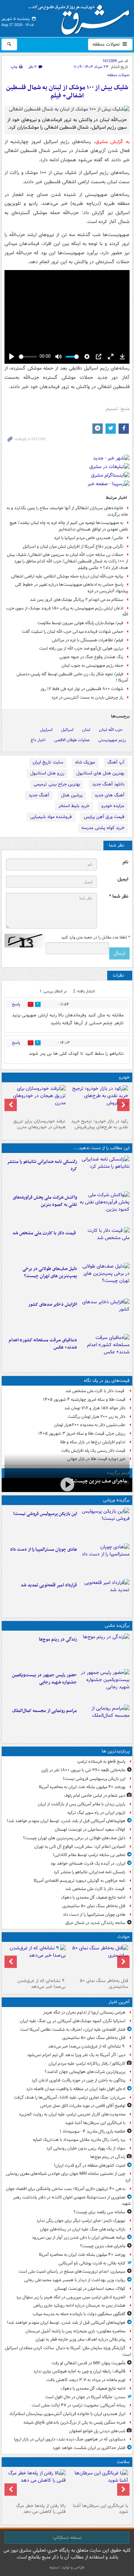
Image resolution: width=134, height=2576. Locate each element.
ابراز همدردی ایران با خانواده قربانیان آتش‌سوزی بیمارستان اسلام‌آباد (67, 2414)
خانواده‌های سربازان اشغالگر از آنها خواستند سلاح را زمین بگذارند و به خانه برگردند (67, 511)
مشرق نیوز (81, 17)
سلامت (123, 2462)
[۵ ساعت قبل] (98, 2485)
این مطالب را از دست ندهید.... (101, 1148)
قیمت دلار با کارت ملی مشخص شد (45, 1233)
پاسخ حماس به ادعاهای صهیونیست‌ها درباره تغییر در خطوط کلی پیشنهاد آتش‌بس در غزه (72, 588)
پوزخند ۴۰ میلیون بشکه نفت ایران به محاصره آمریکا (82, 1787)
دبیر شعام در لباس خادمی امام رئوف (95, 1796)
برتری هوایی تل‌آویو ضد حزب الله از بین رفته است (81, 648)
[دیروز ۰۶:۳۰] (36, 2485)
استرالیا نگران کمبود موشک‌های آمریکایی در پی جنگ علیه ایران (73, 2021)
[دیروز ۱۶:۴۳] (105, 1244)
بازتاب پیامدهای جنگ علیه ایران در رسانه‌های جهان (83, 2229)
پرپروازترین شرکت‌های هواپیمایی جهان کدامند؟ (85, 2072)
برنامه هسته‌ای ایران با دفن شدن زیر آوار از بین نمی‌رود (79, 2237)
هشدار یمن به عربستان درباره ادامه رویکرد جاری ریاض (79, 2305)
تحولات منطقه (107, 44)
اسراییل (46, 730)
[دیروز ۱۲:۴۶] (105, 1596)
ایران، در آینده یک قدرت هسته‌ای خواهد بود (88, 1863)
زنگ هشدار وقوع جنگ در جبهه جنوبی (91, 657)
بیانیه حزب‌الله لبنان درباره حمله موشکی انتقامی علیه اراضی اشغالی (67, 576)
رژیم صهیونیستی (112, 740)
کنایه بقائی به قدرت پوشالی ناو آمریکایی (92, 2263)
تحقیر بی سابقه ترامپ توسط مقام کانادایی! (89, 1855)
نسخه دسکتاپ (67, 2538)
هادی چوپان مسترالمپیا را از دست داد (43, 1549)
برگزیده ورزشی (116, 1500)
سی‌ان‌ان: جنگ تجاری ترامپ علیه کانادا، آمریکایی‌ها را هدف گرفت (70, 2097)
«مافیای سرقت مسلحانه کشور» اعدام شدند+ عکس (43, 1344)
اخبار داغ (38, 740)
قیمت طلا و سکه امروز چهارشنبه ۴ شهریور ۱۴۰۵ (84, 1400)
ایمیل (123, 879)
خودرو (124, 1077)
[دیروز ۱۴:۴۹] (105, 1279)
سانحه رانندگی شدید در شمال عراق (95, 1923)
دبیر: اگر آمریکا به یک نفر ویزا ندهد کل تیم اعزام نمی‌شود (76, 2055)
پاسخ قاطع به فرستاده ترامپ (101, 1762)
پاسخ (16, 1004)
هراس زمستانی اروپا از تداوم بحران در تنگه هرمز (84, 2012)
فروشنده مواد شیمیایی (51, 817)
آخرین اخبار (119, 2002)
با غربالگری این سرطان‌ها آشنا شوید (95, 2123)
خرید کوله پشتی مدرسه (103, 828)
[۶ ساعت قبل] (105, 1650)
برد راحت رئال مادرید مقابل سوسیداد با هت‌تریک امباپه (79, 2140)
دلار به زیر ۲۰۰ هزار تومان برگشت (97, 1417)
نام (125, 862)
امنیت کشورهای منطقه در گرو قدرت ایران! (90, 2165)
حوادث (124, 1937)
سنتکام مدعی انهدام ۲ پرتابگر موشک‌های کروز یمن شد (77, 600)
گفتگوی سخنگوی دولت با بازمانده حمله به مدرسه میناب (79, 2314)
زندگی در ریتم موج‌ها (58, 1639)
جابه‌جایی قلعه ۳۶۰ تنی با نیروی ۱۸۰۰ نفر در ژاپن (83, 1770)
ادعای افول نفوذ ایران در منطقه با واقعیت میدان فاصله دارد (76, 2089)
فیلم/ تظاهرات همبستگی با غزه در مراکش (88, 640)
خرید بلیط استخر (74, 806)
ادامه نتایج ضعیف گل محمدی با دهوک (93, 1897)
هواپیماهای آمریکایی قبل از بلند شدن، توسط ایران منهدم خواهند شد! (66, 1821)
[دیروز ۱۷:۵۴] (105, 1208)
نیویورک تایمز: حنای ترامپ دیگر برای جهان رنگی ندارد (81, 2221)
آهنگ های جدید (109, 795)
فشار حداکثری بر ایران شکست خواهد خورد (89, 2448)
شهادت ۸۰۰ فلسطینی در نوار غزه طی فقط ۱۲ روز (82, 689)
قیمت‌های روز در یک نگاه (107, 1381)
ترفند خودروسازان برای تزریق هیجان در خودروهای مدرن (39, 1124)
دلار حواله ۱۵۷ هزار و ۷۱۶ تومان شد (95, 1408)
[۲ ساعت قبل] (98, 1960)
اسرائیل (67, 730)
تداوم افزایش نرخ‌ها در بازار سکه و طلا (93, 1442)
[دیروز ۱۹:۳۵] (105, 1172)
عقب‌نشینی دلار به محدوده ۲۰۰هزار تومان (90, 1425)
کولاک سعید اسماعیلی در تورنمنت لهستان (90, 1829)
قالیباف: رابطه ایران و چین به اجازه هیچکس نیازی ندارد (79, 2371)
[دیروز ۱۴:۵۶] (105, 1560)
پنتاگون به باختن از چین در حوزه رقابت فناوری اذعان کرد (79, 2080)
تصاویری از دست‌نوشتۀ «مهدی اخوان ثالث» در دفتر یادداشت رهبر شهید (72, 2201)
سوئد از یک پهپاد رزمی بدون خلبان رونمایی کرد (86, 2148)
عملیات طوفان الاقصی (72, 740)
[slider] (28, 357)
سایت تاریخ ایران (48, 762)
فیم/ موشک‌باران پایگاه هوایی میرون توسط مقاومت (80, 623)
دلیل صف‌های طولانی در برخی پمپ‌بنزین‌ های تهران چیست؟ (50, 1272)
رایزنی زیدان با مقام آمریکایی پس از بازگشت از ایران (82, 1804)
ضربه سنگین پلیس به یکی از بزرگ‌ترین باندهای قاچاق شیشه (74, 2422)
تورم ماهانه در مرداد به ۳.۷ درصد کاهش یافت (86, 2380)
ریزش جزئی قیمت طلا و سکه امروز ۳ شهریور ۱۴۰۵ (82, 1433)
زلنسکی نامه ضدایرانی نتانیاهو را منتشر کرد (42, 1165)
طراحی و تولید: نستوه (67, 2567)
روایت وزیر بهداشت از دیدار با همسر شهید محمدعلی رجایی (75, 2280)
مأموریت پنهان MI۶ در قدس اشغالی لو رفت (88, 2363)
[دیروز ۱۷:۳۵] (105, 1524)
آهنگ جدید (39, 795)
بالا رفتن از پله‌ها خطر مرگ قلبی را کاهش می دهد (41, 2509)
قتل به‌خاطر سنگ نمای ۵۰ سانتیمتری (94, 1906)
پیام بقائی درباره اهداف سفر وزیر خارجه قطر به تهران (80, 2339)
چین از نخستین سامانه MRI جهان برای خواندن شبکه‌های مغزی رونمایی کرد (68, 2177)
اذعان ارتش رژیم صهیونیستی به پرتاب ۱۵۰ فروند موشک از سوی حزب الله (67, 611)
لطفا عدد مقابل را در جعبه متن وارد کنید (95, 937)
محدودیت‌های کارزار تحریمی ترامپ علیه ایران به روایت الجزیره (72, 2114)
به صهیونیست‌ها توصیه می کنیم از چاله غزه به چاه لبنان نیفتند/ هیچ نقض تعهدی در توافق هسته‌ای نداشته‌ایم (69, 526)
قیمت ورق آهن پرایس (104, 817)
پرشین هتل (72, 795)
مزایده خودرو (113, 806)
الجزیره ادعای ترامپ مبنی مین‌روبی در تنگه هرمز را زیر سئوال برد (71, 2297)
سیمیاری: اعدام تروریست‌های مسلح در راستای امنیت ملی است (72, 2271)
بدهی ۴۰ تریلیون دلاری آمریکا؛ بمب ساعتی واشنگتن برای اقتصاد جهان (66, 2189)
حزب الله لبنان (111, 730)
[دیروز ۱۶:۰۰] (105, 1686)
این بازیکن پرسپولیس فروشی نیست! (45, 1514)
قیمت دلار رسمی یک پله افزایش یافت (93, 1451)
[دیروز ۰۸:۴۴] (105, 1351)
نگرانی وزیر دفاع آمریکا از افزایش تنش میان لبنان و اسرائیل (73, 546)
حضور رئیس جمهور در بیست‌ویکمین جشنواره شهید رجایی (44, 1679)
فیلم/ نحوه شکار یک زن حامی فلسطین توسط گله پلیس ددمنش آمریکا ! (72, 677)
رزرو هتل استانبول (47, 773)
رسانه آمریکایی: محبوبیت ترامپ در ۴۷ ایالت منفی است (79, 2405)
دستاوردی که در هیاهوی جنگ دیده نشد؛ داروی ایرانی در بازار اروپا (70, 2439)
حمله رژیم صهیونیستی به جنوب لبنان (92, 666)
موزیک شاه (85, 762)
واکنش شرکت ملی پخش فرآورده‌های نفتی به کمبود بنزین (45, 1201)
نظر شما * (119, 896)
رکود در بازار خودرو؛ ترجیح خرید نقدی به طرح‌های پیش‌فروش (100, 1124)
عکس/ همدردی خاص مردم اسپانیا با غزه (89, 538)
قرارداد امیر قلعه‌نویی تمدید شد (49, 1585)
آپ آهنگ (116, 762)
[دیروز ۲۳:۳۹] (67, 1484)
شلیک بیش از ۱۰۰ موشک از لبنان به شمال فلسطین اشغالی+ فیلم (67, 92)
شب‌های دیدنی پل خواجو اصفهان (97, 2431)
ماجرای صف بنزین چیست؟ (99, 1481)
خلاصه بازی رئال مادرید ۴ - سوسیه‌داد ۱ (93, 2131)
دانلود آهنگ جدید (108, 784)
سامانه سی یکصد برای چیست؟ (99, 2212)
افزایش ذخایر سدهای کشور (53, 1304)
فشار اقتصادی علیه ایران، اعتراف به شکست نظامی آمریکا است (73, 2030)
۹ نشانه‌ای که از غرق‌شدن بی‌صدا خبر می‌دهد (42, 1984)
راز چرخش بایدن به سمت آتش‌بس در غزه (88, 697)
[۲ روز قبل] (98, 1100)
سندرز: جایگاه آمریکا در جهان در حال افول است (85, 2397)
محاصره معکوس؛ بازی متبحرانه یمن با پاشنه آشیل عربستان (75, 2331)
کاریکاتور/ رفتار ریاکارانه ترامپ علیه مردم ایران (87, 2064)
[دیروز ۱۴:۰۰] (105, 1721)
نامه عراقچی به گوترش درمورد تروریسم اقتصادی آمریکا (80, 1881)
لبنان (86, 730)
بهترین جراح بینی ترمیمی (57, 784)
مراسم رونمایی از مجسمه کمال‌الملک (44, 1711)
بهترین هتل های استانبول (100, 773)
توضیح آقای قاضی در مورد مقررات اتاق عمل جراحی (83, 2106)
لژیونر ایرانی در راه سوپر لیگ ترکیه (96, 1813)
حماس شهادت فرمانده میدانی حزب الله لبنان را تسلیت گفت (72, 632)
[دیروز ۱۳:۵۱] (105, 1315)
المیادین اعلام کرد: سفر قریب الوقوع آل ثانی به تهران (80, 1847)
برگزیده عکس (117, 1626)
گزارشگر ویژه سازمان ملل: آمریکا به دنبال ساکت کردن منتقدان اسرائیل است (68, 2351)
